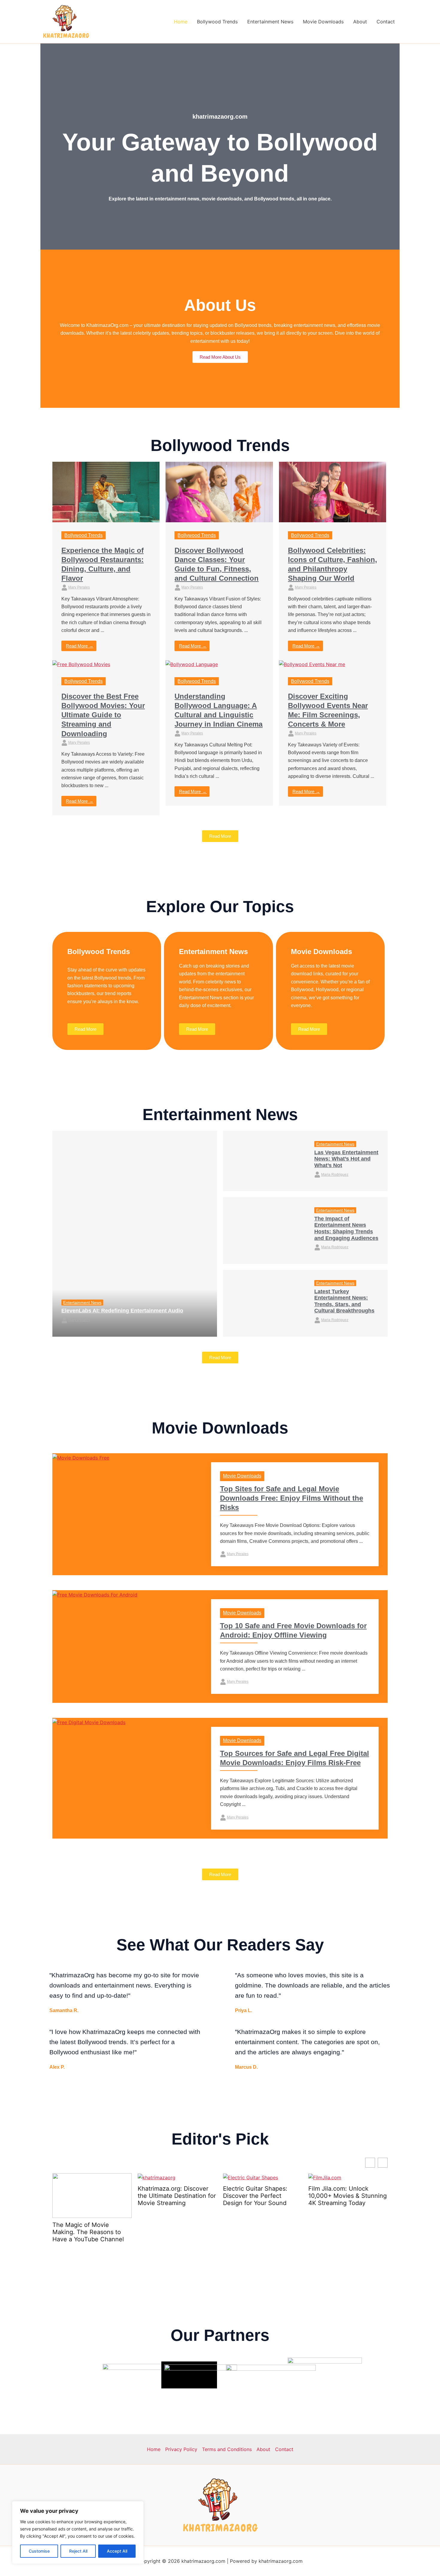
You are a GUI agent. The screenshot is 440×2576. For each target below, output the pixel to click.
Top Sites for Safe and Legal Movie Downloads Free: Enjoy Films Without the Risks (292, 1498)
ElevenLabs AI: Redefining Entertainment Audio (122, 1311)
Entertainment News (270, 22)
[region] (78, 2533)
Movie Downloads (323, 22)
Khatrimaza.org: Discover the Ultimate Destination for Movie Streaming (91, 2196)
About (360, 22)
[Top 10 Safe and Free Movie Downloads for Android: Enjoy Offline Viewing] (95, 1594)
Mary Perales (79, 587)
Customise (39, 2551)
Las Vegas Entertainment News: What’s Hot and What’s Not (346, 1159)
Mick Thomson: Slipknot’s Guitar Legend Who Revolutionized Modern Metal (344, 2199)
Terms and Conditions (227, 2449)
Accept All (117, 2551)
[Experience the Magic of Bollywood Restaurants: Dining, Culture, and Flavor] (106, 492)
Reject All (78, 2551)
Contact (386, 22)
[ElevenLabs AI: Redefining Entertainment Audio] (135, 1234)
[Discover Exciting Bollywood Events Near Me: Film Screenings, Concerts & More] (312, 664)
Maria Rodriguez (335, 1175)
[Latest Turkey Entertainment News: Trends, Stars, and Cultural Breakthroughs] (264, 1303)
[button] (383, 2163)
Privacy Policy (181, 2449)
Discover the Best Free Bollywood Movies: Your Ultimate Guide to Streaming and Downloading (103, 715)
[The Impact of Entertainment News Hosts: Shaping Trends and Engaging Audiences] (264, 1230)
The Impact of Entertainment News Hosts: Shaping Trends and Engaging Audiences (346, 1228)
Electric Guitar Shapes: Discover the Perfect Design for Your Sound (170, 2196)
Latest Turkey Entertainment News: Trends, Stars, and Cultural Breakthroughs (344, 1301)
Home (181, 22)
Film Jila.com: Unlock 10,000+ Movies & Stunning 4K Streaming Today (262, 2196)
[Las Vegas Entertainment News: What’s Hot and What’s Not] (264, 1161)
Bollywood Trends (217, 22)
